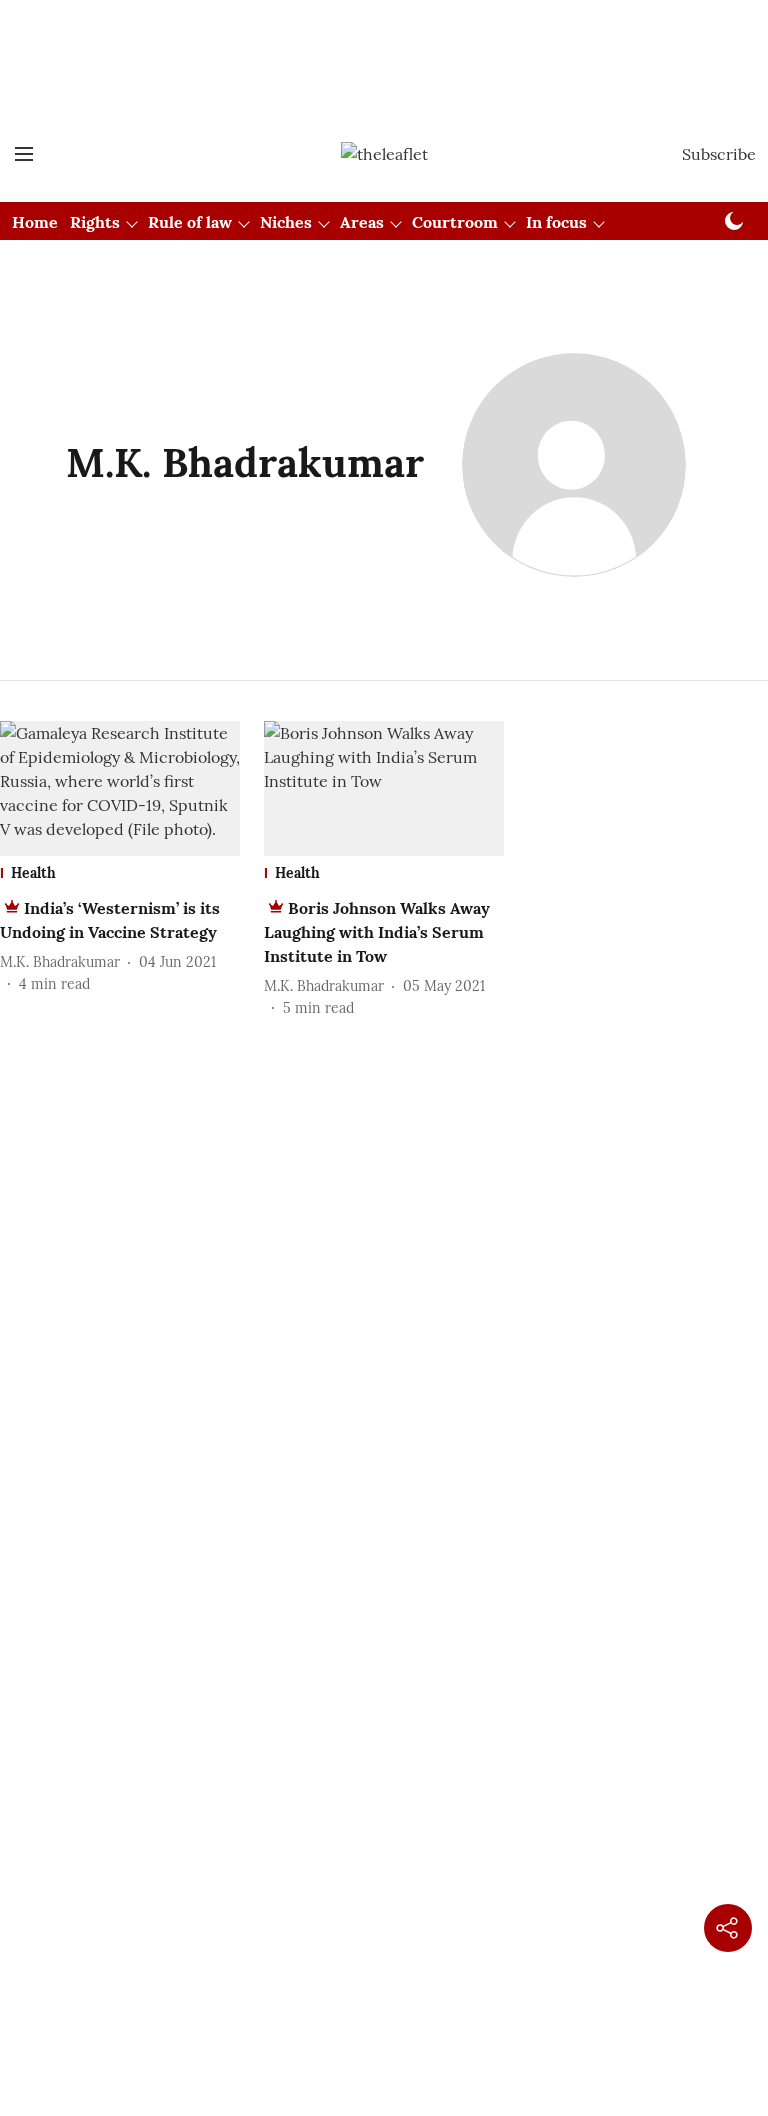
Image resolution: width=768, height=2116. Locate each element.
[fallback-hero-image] (120, 788)
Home (35, 222)
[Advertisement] (384, 33)
